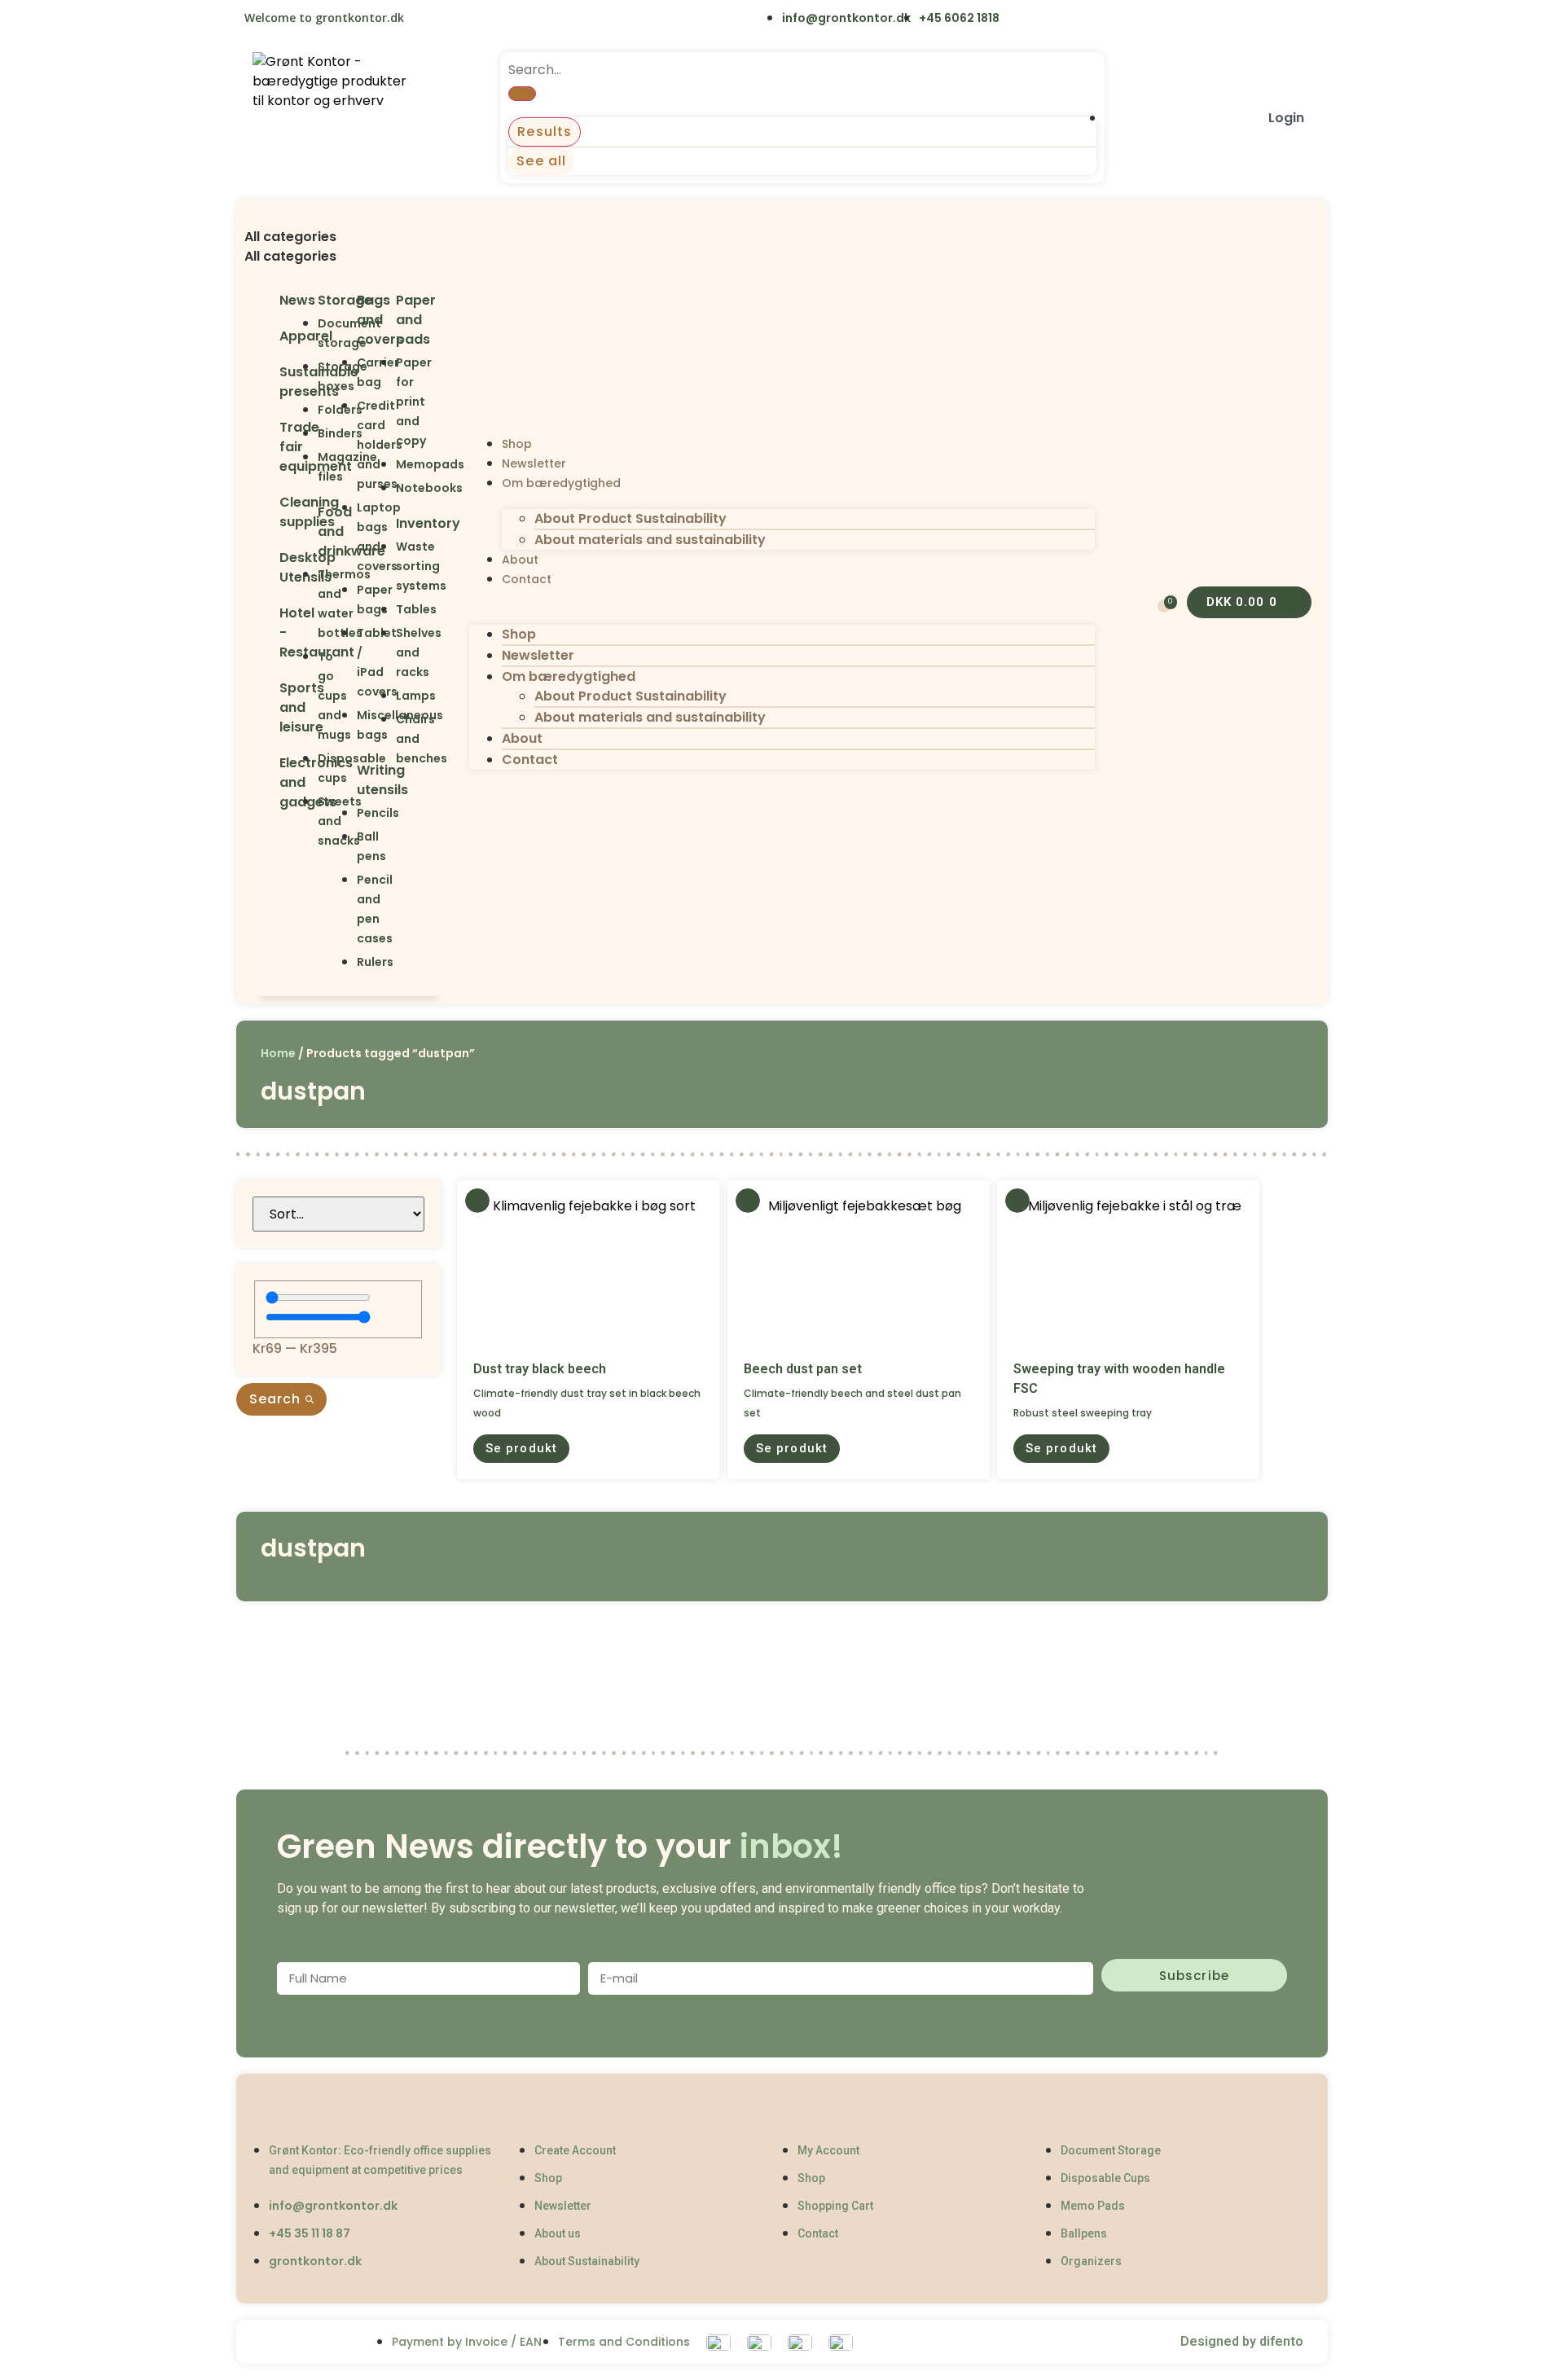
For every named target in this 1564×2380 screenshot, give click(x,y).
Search (277, 1399)
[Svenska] (461, 20)
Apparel (306, 336)
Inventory (428, 523)
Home (278, 1053)
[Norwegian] (495, 20)
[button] (349, 217)
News (297, 300)
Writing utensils (382, 780)
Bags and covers (380, 320)
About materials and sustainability (650, 540)
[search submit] (522, 94)
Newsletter (534, 463)
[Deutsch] (528, 20)
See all (541, 161)
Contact (527, 579)
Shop (517, 444)
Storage (345, 300)
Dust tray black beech (540, 1369)
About (520, 560)
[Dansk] (427, 20)
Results (545, 132)
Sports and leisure (302, 707)
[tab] (349, 237)
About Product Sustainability (630, 518)
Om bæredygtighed (561, 483)
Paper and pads (416, 320)
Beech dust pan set (803, 1369)
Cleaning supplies (309, 512)
